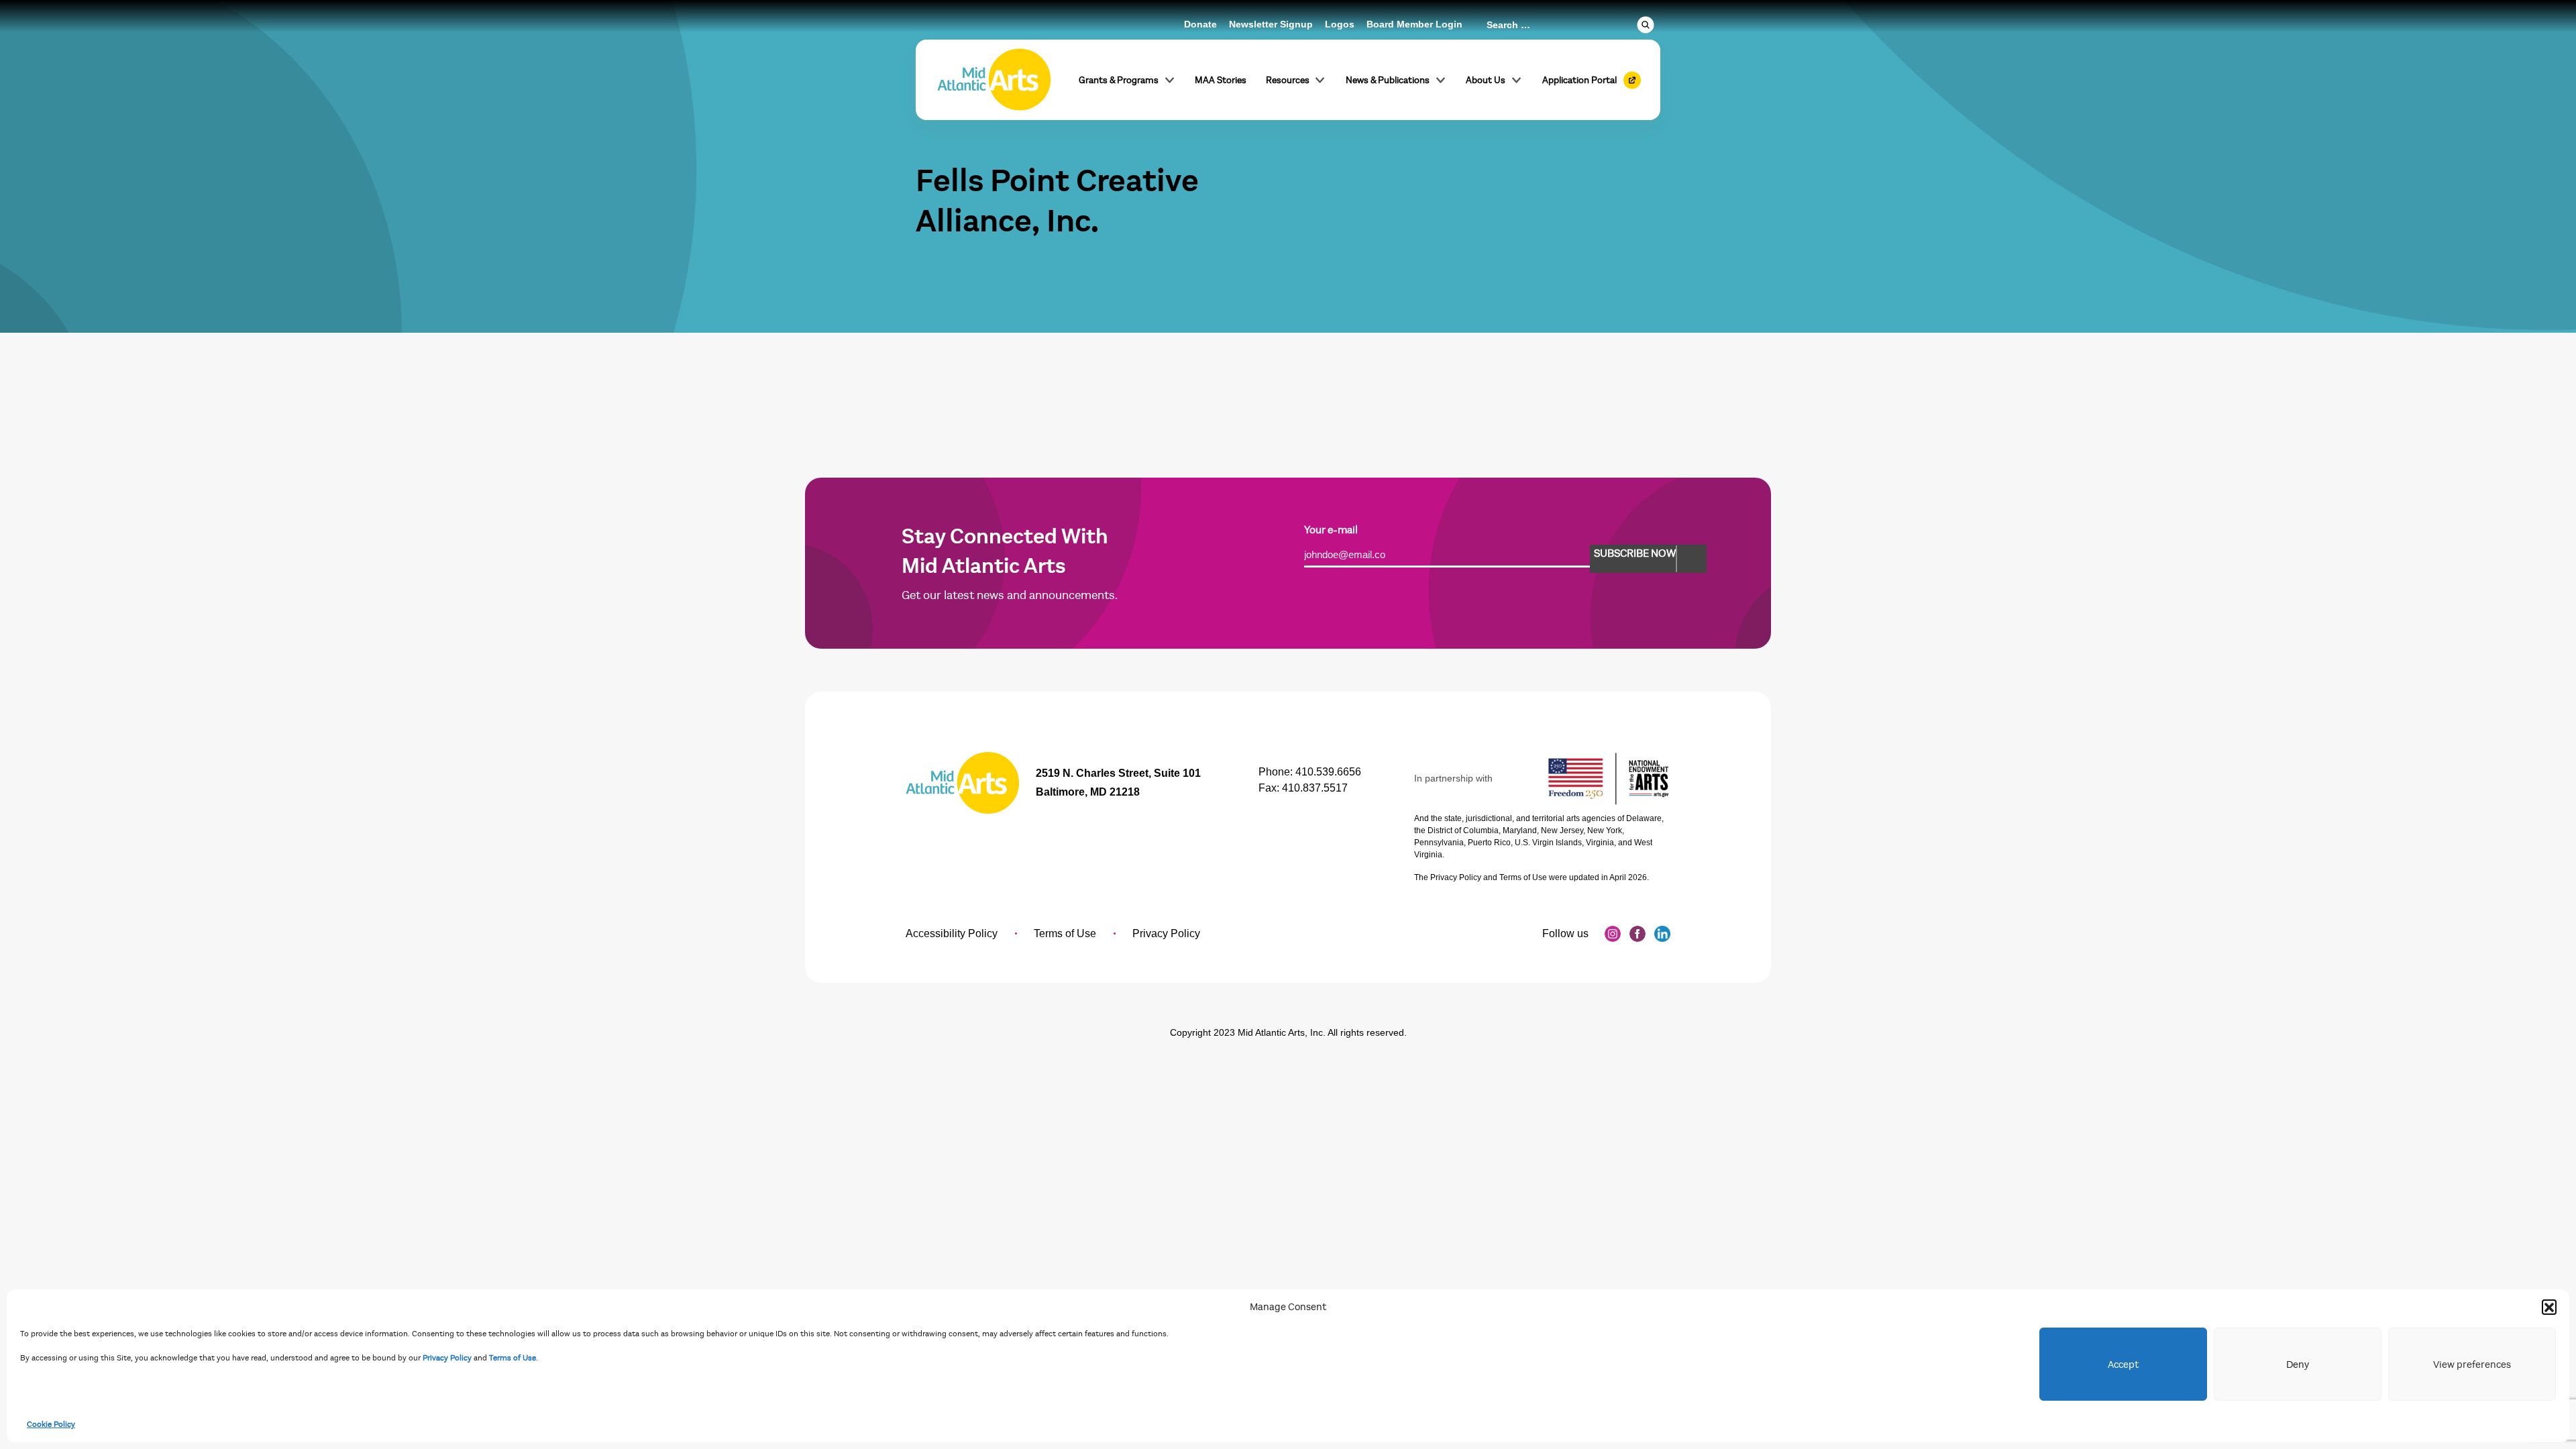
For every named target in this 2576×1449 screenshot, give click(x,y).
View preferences (2472, 1364)
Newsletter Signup (1271, 24)
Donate (1200, 24)
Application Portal (1579, 80)
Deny (2298, 1364)
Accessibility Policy (952, 933)
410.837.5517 (1315, 788)
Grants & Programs (1119, 80)
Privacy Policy (447, 1358)
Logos (1340, 24)
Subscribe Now (1635, 553)
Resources (1288, 80)
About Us (1486, 80)
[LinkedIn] (1662, 934)
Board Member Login (1414, 24)
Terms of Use (513, 1358)
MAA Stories (1221, 80)
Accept (2123, 1364)
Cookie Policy (51, 1424)
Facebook (1638, 934)
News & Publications (1388, 80)
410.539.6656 (1328, 772)
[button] (2549, 1307)
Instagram (1613, 934)
